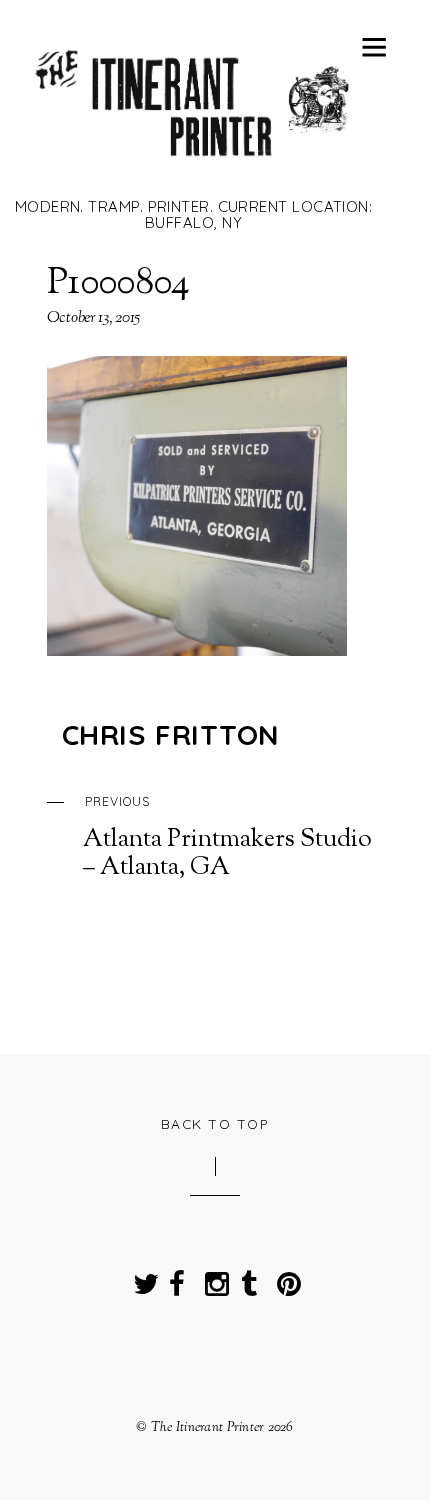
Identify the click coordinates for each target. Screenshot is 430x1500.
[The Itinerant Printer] (193, 167)
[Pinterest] (285, 1278)
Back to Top (215, 1123)
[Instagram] (213, 1278)
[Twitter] (141, 1278)
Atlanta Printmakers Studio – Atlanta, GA (227, 838)
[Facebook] (177, 1278)
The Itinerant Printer (208, 1427)
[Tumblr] (249, 1278)
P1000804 (119, 284)
